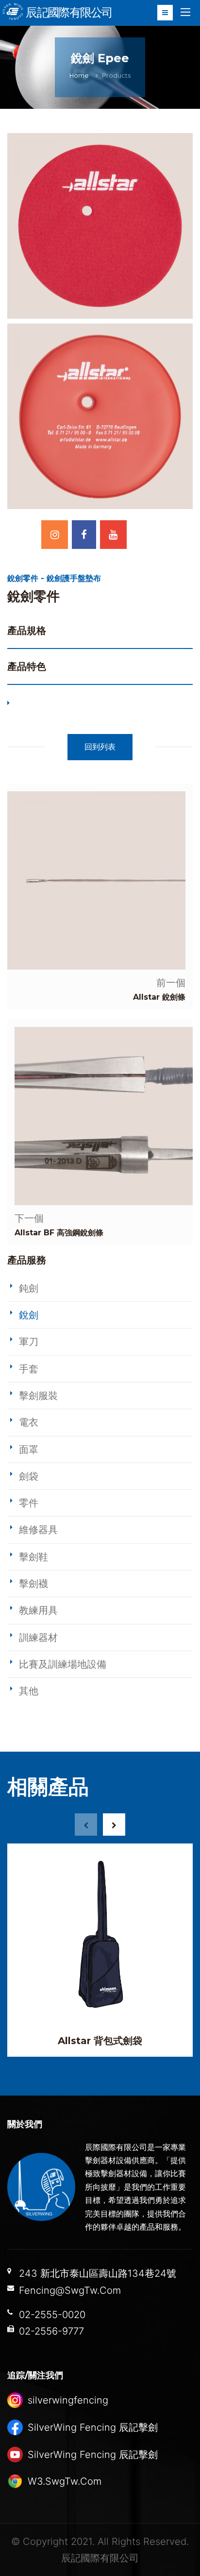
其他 (29, 1691)
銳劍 (29, 1315)
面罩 (29, 1450)
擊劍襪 (33, 1584)
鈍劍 (29, 1288)
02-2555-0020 (52, 2315)
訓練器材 (38, 1638)
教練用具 (38, 1610)
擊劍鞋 (33, 1557)
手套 (29, 1369)
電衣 (29, 1422)
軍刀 (29, 1342)
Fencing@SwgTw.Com (70, 2290)
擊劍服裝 (38, 1396)
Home (79, 76)
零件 (29, 1503)
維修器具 (38, 1530)
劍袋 (29, 1476)
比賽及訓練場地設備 (63, 1664)
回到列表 (100, 747)
